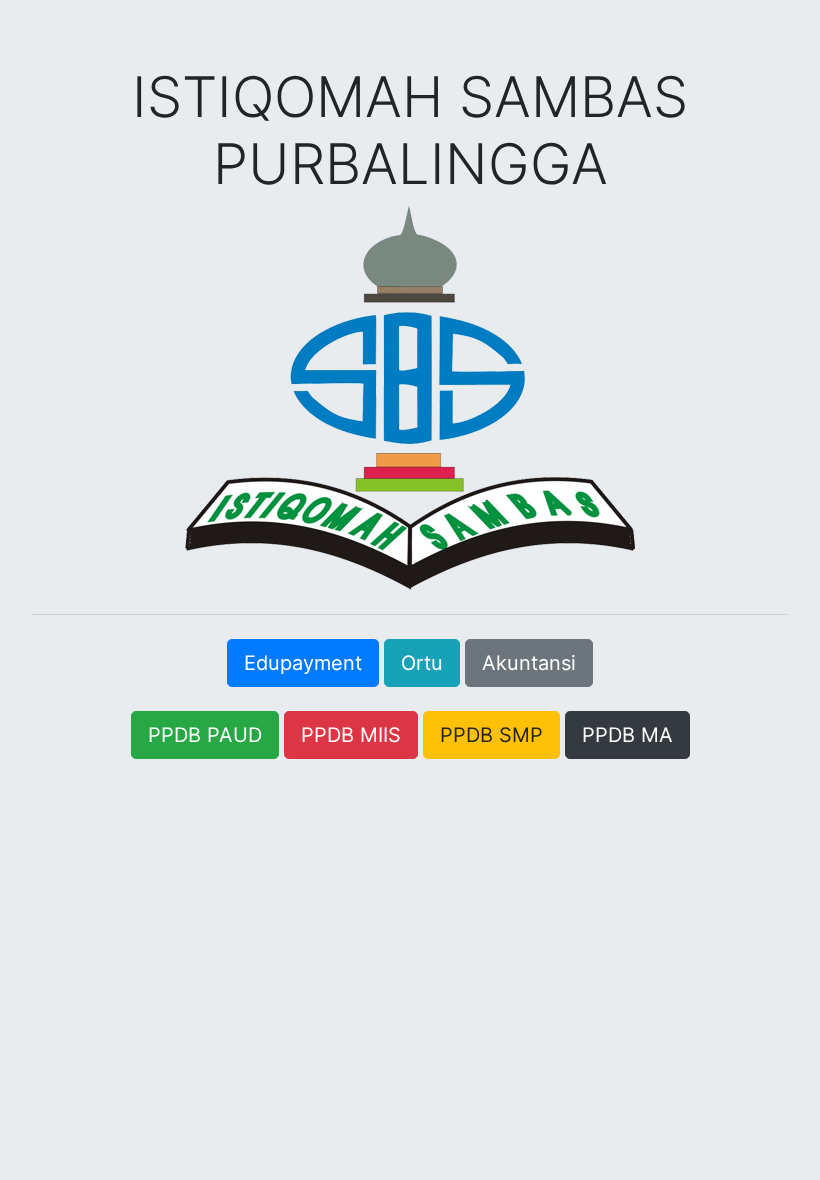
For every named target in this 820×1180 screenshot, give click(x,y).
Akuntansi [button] (529, 663)
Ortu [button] (422, 663)
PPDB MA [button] (627, 735)
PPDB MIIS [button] (351, 735)
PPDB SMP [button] (491, 735)
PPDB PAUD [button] (205, 735)
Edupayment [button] (303, 663)
